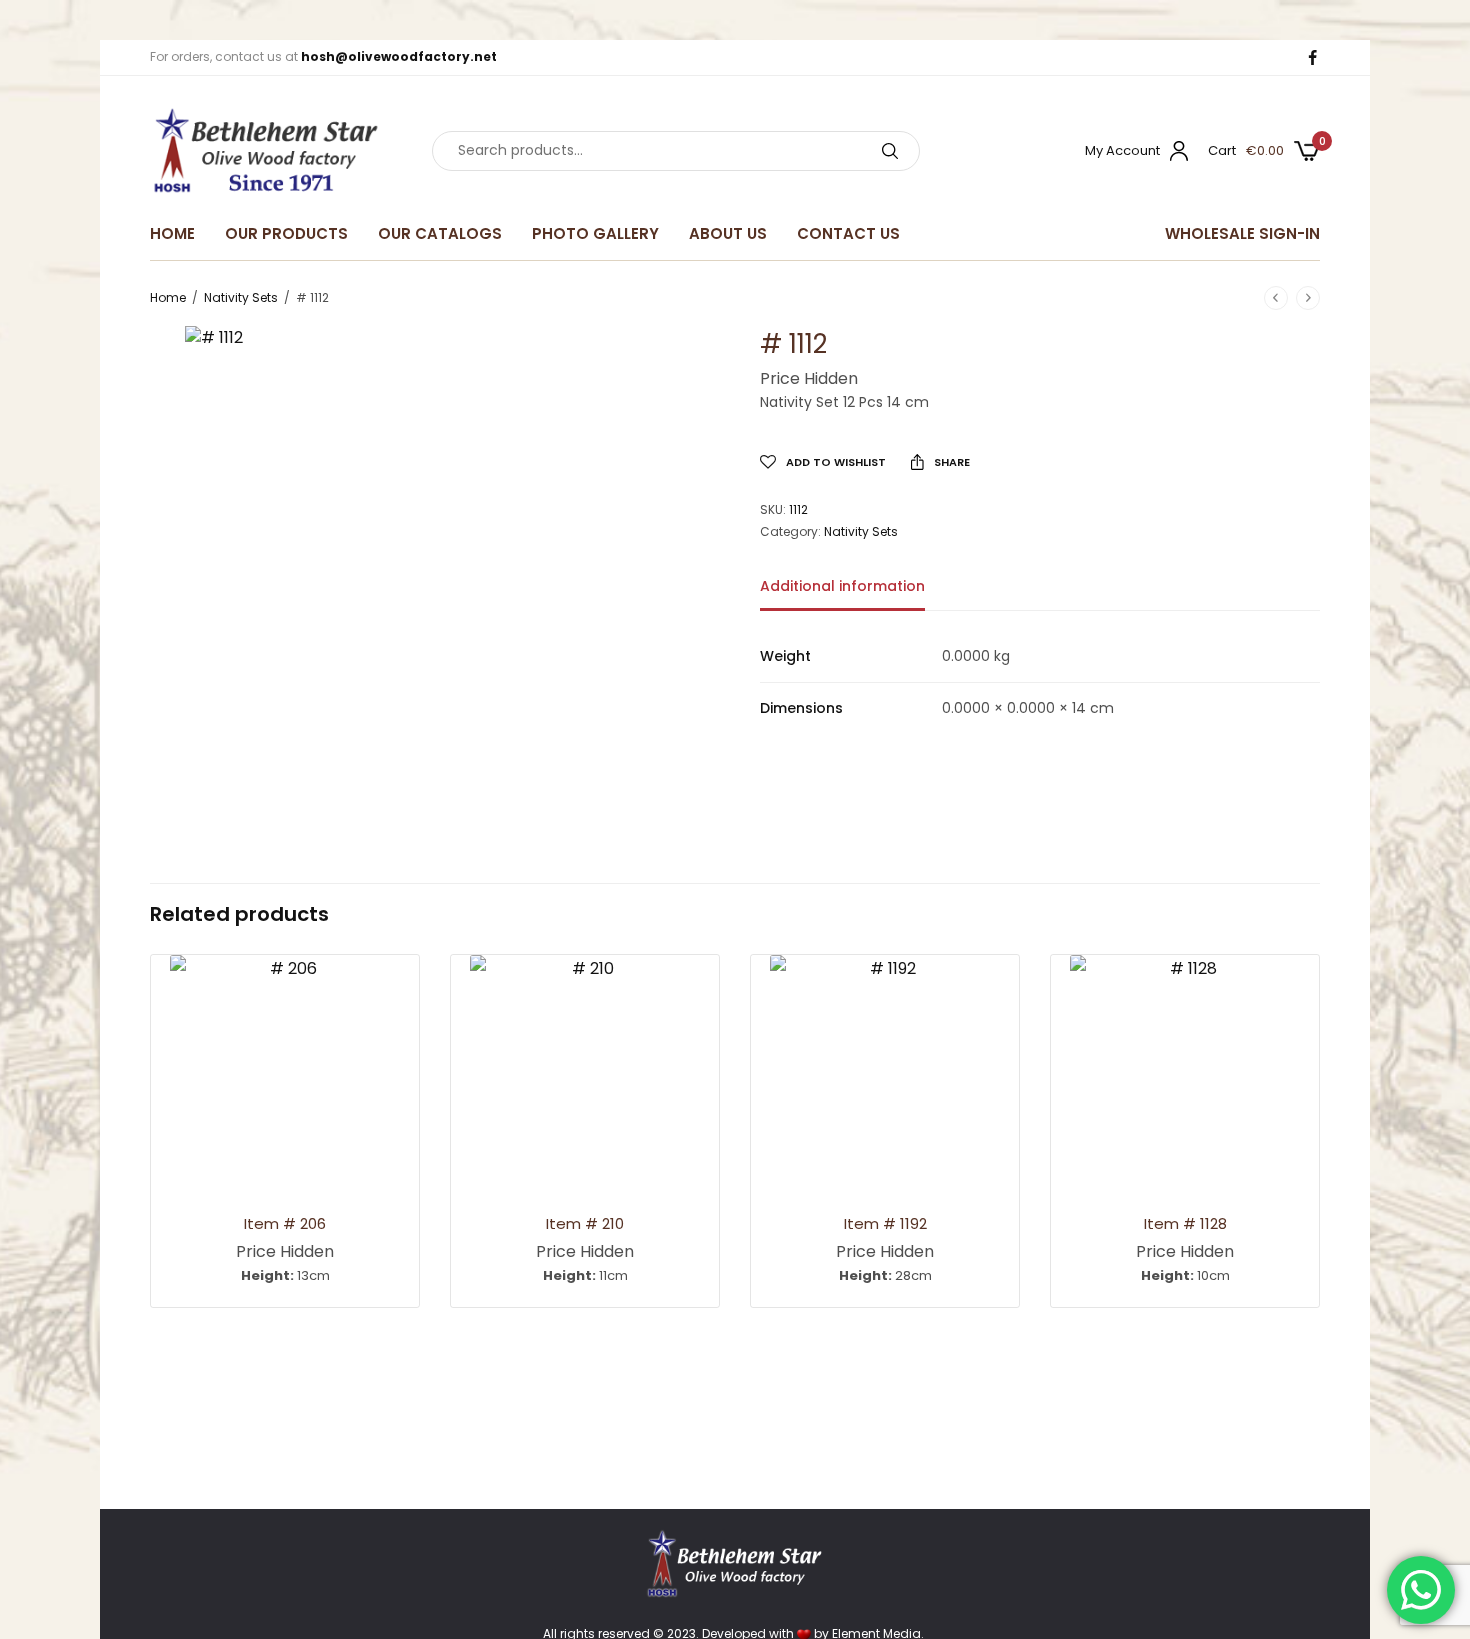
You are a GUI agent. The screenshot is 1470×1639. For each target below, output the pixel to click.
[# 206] (285, 1070)
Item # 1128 (1185, 1223)
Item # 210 (585, 1223)
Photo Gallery (595, 233)
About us (728, 233)
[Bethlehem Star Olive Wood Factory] (266, 151)
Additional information (842, 587)
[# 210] (585, 1070)
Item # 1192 (885, 1223)
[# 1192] (885, 1070)
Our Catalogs (440, 233)
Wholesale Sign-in (1242, 233)
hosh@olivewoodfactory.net (399, 56)
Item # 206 (285, 1223)
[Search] (890, 151)
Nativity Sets (241, 297)
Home (172, 233)
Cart (1222, 150)
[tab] (857, 595)
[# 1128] (1185, 1070)
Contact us (848, 233)
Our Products (286, 233)
